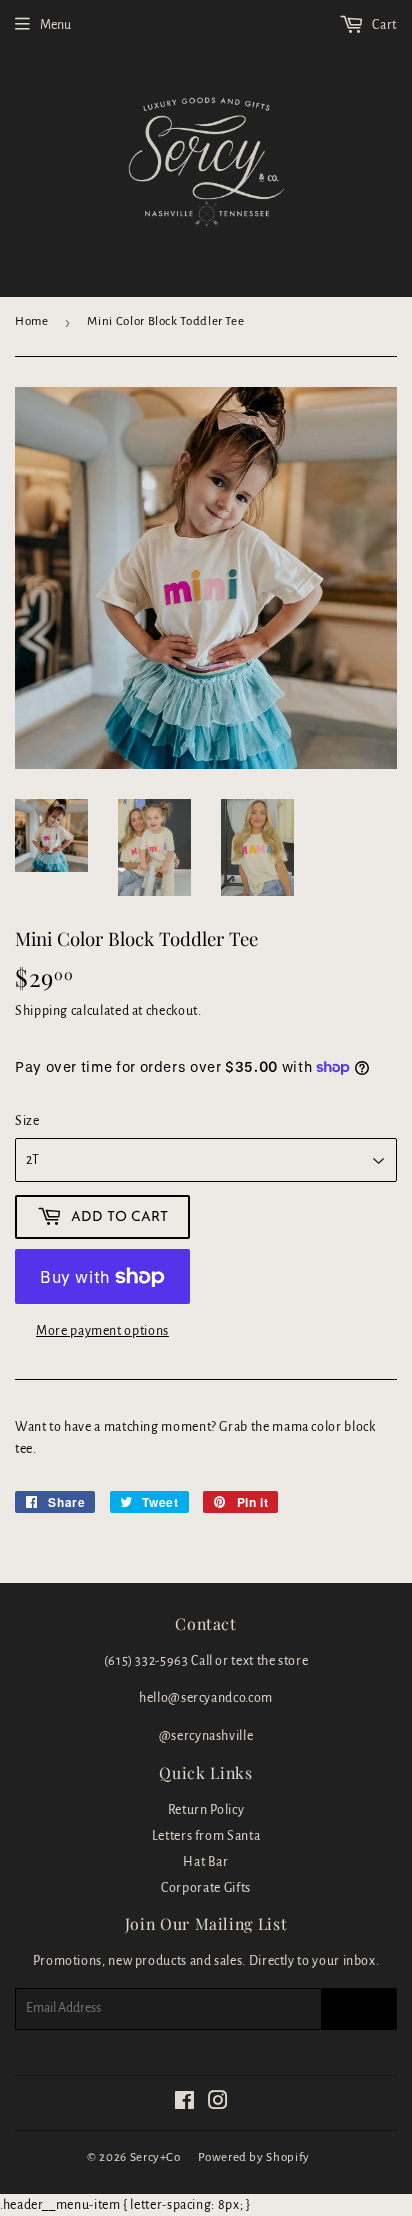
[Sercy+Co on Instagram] (218, 2104)
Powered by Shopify (254, 2157)
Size (27, 1121)
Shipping (41, 1011)
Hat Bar (205, 1862)
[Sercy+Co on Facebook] (185, 2104)
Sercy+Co (155, 2157)
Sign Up (359, 2009)
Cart (383, 25)
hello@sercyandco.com (206, 1698)
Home (32, 321)
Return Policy (206, 1810)
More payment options (102, 1331)
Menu (55, 25)
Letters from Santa (206, 1836)
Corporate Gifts (206, 1888)
